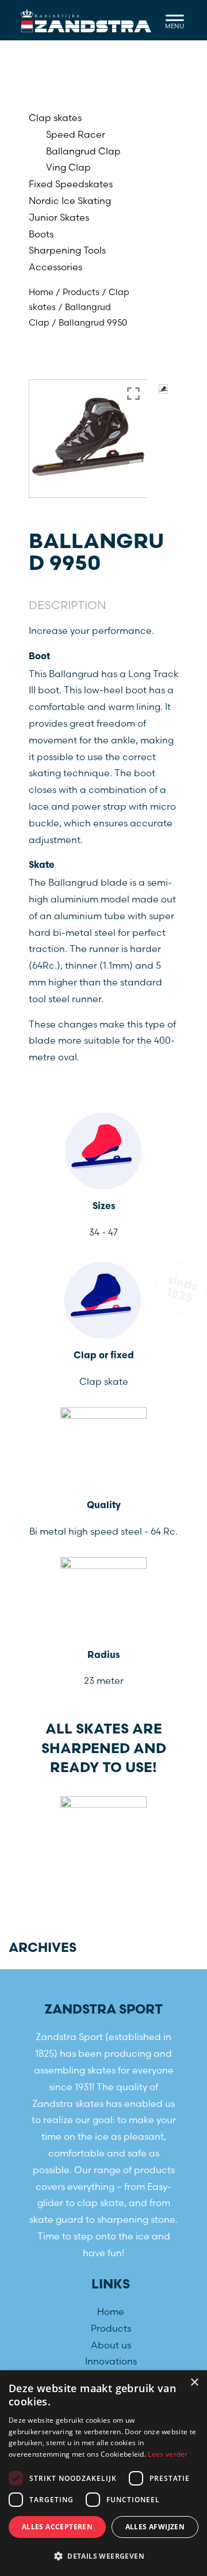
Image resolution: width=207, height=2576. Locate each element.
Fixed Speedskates (71, 184)
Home (41, 292)
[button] (103, 2556)
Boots (41, 234)
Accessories (55, 267)
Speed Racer (76, 134)
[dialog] (103, 2473)
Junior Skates (59, 217)
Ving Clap (68, 167)
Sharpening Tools (67, 250)
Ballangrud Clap (83, 151)
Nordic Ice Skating (70, 201)
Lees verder (168, 2454)
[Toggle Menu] (175, 20)
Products (81, 292)
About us (111, 2345)
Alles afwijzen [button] (155, 2527)
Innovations (111, 2361)
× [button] (194, 2383)
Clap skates (55, 118)
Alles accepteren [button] (57, 2527)
